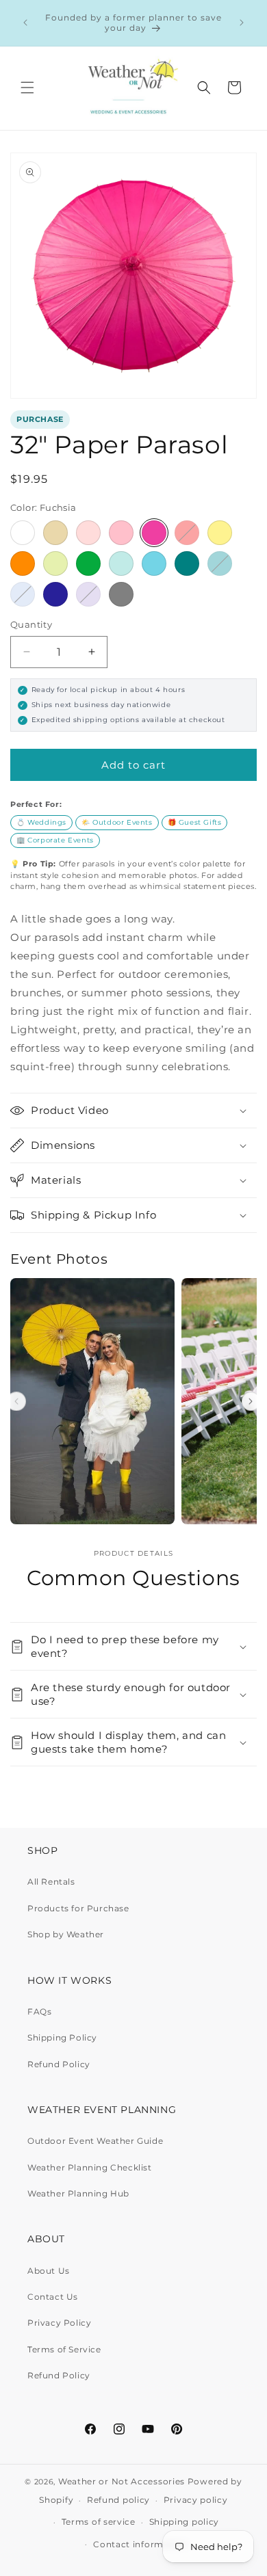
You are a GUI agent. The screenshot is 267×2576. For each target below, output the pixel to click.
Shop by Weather (66, 1934)
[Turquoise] (220, 563)
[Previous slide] (16, 1402)
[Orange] (23, 563)
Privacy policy (196, 2500)
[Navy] (55, 594)
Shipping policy (185, 2522)
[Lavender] (88, 594)
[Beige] (55, 533)
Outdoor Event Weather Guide (95, 2141)
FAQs (39, 2011)
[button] (27, 88)
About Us (49, 2271)
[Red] (187, 533)
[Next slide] (251, 1402)
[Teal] (187, 563)
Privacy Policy (59, 2323)
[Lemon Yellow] (220, 533)
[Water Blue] (154, 563)
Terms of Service (64, 2349)
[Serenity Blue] (23, 594)
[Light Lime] (55, 563)
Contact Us (53, 2297)
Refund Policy (59, 2064)
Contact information (140, 2544)
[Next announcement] (242, 23)
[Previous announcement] (25, 23)
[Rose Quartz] (88, 533)
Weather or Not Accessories (122, 2481)
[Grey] (121, 594)
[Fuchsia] (154, 533)
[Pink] (121, 533)
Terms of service (99, 2522)
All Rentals (51, 1882)
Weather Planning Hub (78, 2193)
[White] (23, 533)
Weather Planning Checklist (90, 2167)
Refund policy (118, 2500)
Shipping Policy (62, 2037)
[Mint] (121, 563)
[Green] (88, 563)
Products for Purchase (78, 1908)
